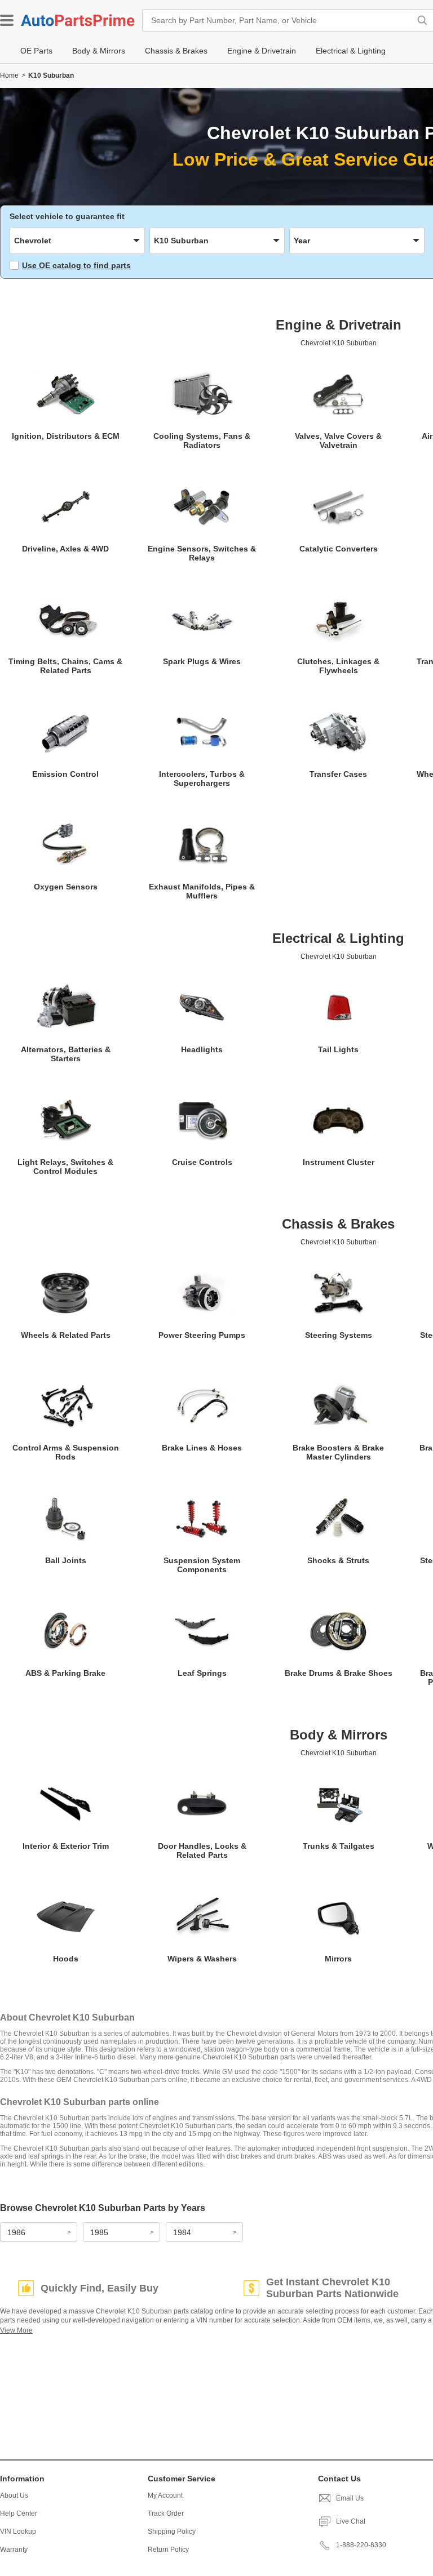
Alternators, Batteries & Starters (66, 1054)
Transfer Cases (338, 774)
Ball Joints (66, 1560)
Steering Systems (339, 1335)
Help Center (19, 2513)
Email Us (350, 2498)
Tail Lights (338, 1049)
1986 (16, 2232)
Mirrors (338, 1959)
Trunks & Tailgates (339, 1846)
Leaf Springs (202, 1673)
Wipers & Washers (202, 1959)
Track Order (166, 2513)
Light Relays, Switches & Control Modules (65, 1167)
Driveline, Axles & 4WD (65, 549)
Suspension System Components (202, 1565)
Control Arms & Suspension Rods (66, 1452)
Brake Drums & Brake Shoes (339, 1673)
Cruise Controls (202, 1162)
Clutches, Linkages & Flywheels (338, 666)
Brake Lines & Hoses (202, 1448)
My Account (165, 2495)
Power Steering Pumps (202, 1335)
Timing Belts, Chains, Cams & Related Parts (65, 666)
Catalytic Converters (339, 549)
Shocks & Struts (338, 1560)
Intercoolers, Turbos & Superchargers (202, 778)
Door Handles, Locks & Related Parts (202, 1850)
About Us (14, 2495)
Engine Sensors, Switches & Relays (202, 553)
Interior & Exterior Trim (66, 1846)
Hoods (66, 1959)
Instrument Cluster (339, 1162)
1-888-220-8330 (361, 2545)
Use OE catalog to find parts (76, 265)
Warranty (14, 2550)
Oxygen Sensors (66, 887)
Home (9, 75)
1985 (99, 2232)
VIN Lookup (18, 2531)
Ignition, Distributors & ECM (66, 436)
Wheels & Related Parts (66, 1335)
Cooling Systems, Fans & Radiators (202, 441)
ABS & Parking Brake (65, 1673)
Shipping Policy (172, 2531)
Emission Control (65, 774)
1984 (182, 2232)
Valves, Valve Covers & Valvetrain (338, 441)
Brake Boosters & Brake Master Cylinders (338, 1452)
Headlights (202, 1049)
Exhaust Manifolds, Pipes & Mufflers (202, 891)
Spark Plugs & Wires (202, 661)
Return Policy (168, 2550)
